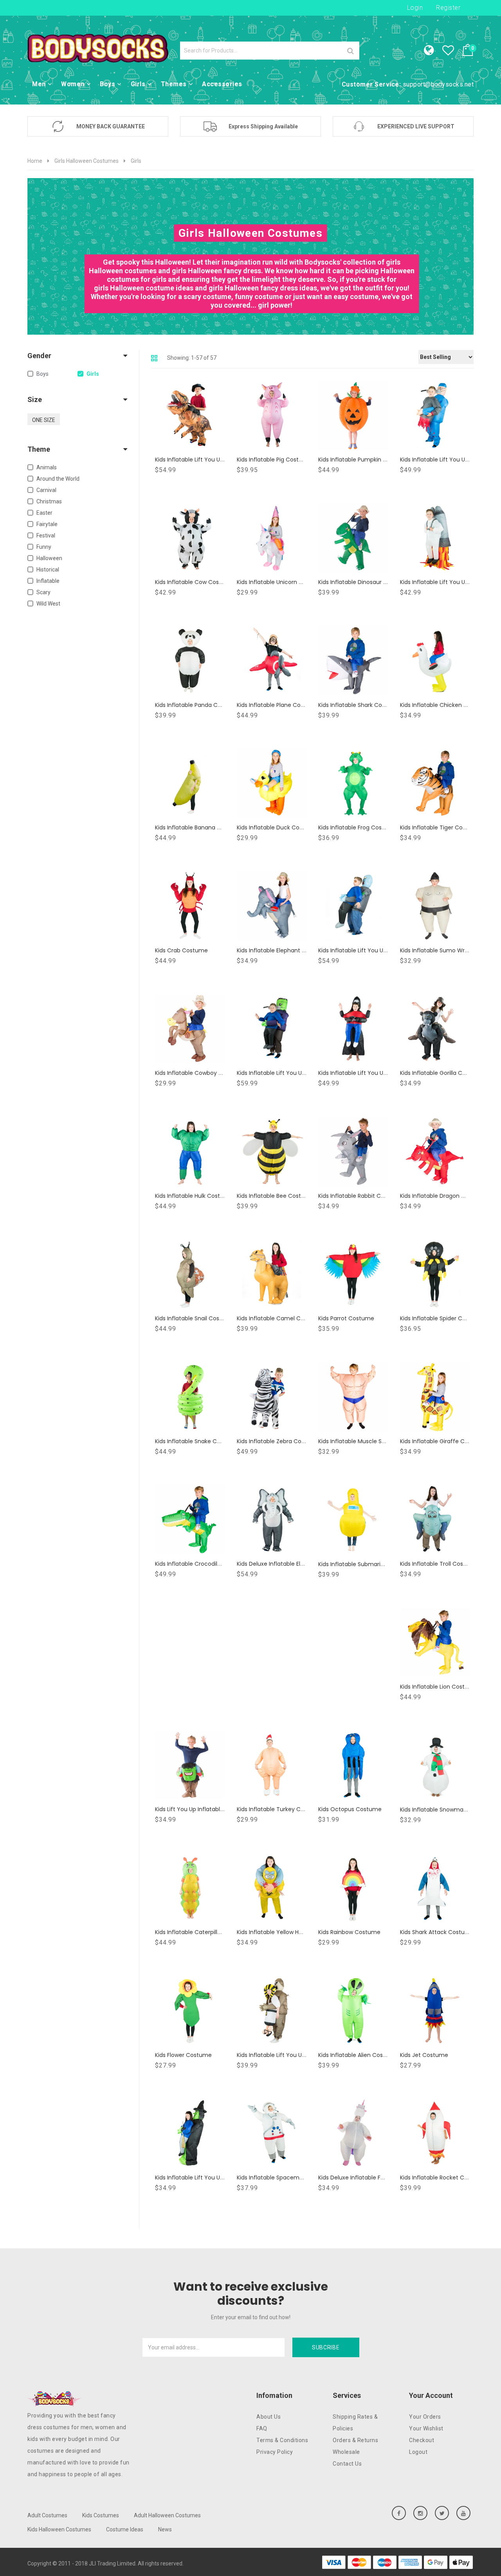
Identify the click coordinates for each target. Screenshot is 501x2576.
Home (35, 161)
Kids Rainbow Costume (349, 1932)
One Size (44, 420)
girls (93, 374)
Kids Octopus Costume (350, 1809)
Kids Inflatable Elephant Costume (282, 950)
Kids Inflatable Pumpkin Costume (363, 460)
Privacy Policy (275, 2452)
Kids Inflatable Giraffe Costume (443, 1441)
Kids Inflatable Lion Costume (439, 1687)
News (165, 2529)
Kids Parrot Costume (346, 1318)
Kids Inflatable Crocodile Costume (202, 1564)
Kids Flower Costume (183, 2055)
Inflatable (48, 581)
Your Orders (425, 2417)
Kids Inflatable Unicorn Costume (281, 582)
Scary (43, 592)
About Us (269, 2417)
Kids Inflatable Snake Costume (197, 1441)
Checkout (422, 2440)
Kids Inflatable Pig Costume (274, 460)
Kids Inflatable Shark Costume (359, 705)
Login (415, 8)
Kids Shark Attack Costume (437, 1932)
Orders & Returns (355, 2440)
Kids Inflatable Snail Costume (195, 1318)
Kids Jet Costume (424, 2055)
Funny (44, 547)
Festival (46, 535)
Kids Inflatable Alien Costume (358, 2055)
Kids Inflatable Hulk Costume (194, 1196)
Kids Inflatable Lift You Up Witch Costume (212, 2178)
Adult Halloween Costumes (167, 2515)
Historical (48, 570)
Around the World (58, 479)
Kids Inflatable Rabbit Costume (360, 1196)
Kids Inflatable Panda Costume (197, 705)
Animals (47, 467)
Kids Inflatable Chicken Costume (445, 705)
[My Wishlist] (452, 52)
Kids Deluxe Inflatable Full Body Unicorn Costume (385, 2178)
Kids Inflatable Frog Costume (358, 827)
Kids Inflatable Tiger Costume (440, 827)
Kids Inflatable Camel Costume (279, 1318)
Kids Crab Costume (181, 950)
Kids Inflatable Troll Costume (439, 1564)
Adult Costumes (47, 2515)
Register (448, 8)
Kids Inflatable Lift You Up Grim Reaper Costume (384, 1073)
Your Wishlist (426, 2428)
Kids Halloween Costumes (59, 2529)
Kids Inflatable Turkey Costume (279, 1809)
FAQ (262, 2428)
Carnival (46, 490)
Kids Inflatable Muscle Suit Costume (367, 1441)
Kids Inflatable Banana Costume (199, 827)
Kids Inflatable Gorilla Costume (442, 1073)
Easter (44, 513)
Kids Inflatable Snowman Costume (447, 1810)
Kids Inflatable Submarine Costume (367, 1564)
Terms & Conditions (282, 2440)
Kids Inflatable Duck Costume (277, 827)
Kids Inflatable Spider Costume (442, 1318)
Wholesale (346, 2452)
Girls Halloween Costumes (87, 161)
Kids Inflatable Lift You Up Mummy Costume (297, 2055)
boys (42, 374)
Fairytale (47, 524)
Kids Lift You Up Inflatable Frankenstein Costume (221, 1809)
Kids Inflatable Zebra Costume (278, 1441)
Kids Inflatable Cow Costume (195, 582)
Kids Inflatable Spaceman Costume (285, 2178)
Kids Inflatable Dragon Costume (443, 1196)
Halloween (49, 558)
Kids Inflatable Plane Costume (278, 705)
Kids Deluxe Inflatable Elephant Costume (292, 1564)
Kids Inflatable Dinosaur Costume (364, 582)
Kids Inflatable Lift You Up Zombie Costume (377, 950)
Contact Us (347, 2464)
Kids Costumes (101, 2515)
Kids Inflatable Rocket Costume (443, 2178)
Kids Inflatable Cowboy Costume (200, 1073)
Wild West (48, 604)
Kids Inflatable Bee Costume (275, 1196)
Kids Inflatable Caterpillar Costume (203, 1932)
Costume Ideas (125, 2529)
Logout (418, 2452)
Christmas (49, 501)
